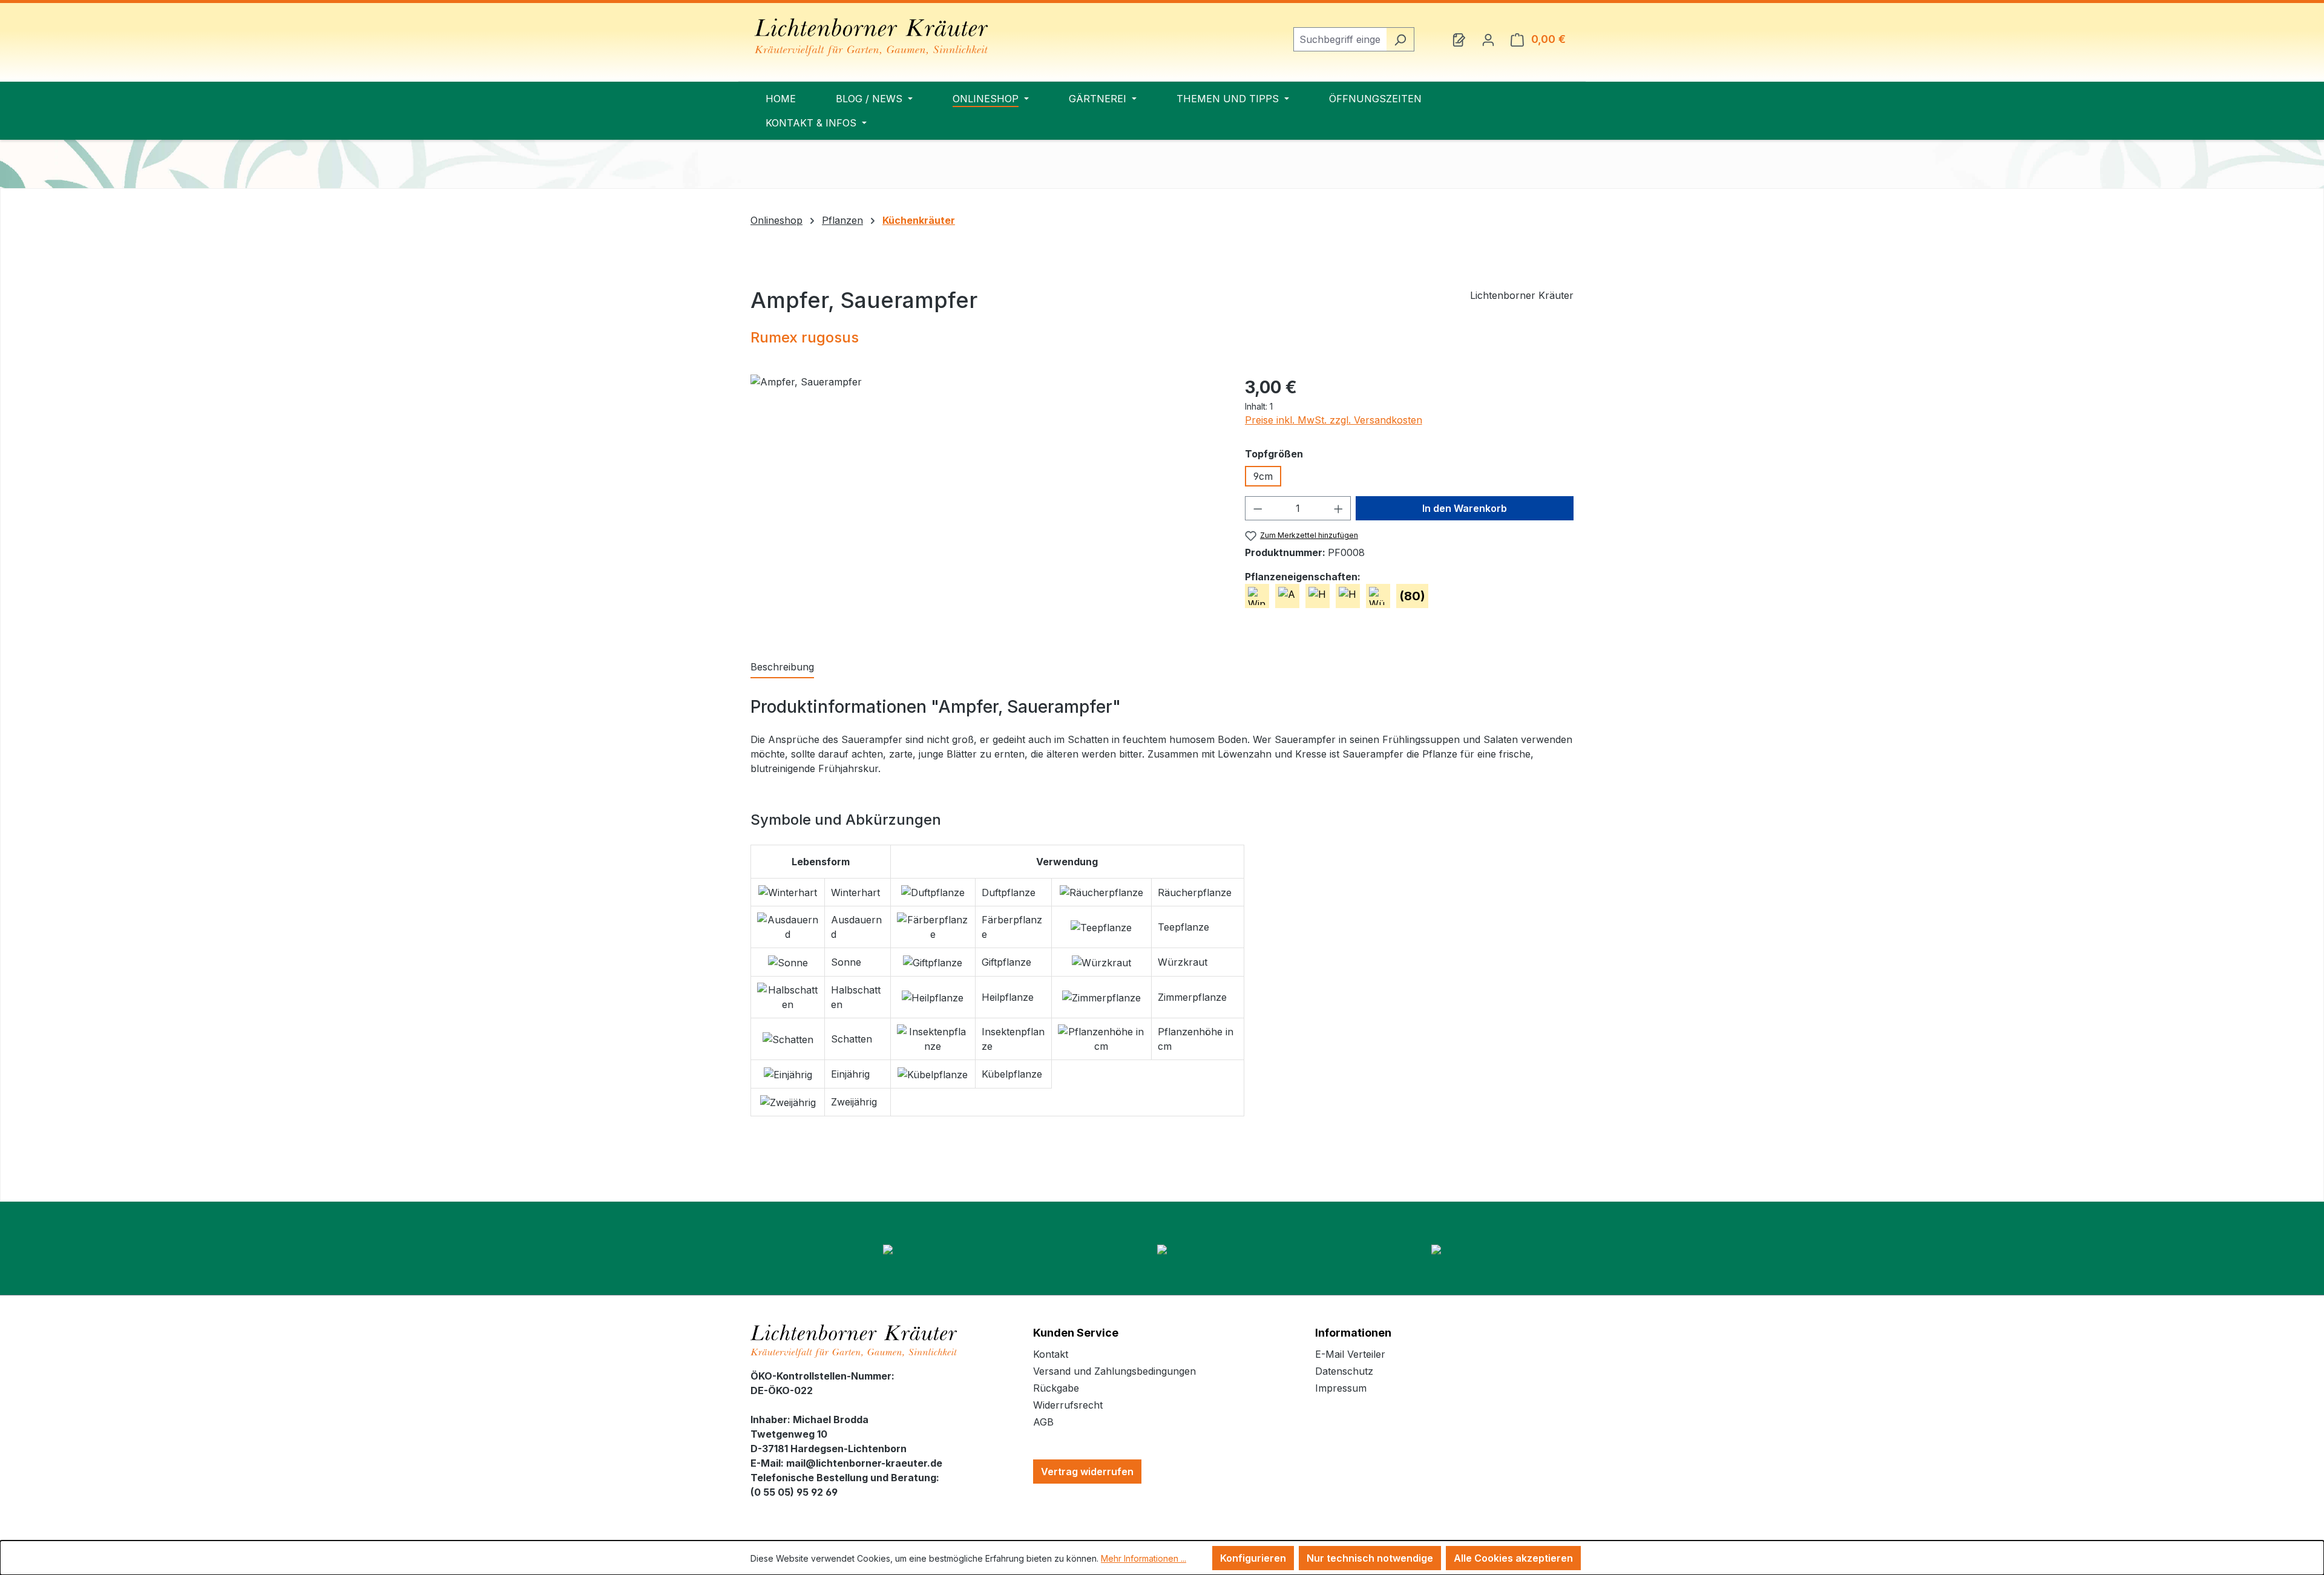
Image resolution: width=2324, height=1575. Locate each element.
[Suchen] (1400, 39)
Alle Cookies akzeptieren (1513, 1558)
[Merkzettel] (1459, 39)
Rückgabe (1056, 1388)
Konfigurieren (1253, 1558)
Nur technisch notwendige (1370, 1558)
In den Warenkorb (1465, 508)
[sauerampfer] (985, 505)
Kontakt (1051, 1354)
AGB (1043, 1422)
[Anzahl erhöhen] (1339, 508)
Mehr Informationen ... (1144, 1558)
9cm (1263, 476)
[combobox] (1340, 39)
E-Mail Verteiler (1350, 1354)
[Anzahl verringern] (1258, 508)
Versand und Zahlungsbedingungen (1114, 1371)
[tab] (782, 667)
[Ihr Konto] (1488, 39)
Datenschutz (1344, 1371)
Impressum (1341, 1388)
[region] (986, 505)
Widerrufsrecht (1068, 1405)
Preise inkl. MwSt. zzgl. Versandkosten (1334, 420)
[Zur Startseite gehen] (871, 37)
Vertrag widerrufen (1087, 1472)
